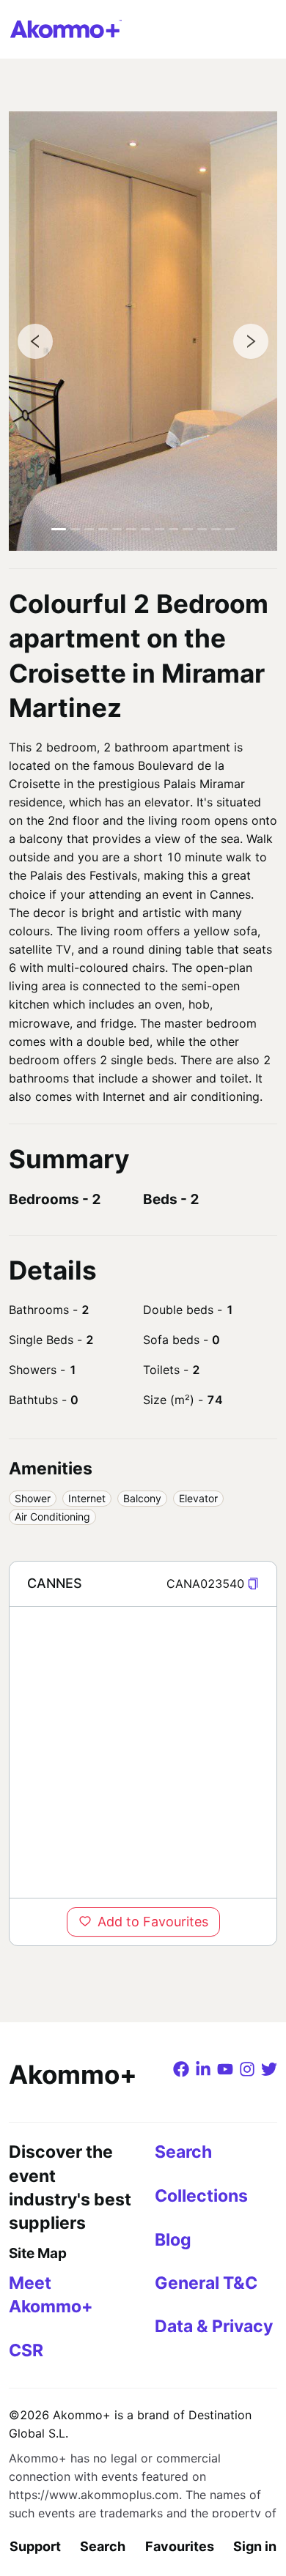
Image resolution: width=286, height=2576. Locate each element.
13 (230, 529)
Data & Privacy (214, 2326)
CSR (26, 2350)
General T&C (206, 2283)
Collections (201, 2196)
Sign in (255, 2546)
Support (35, 2546)
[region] (143, 1752)
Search (103, 2546)
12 (216, 529)
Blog (173, 2240)
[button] (253, 1584)
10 (187, 529)
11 (202, 529)
